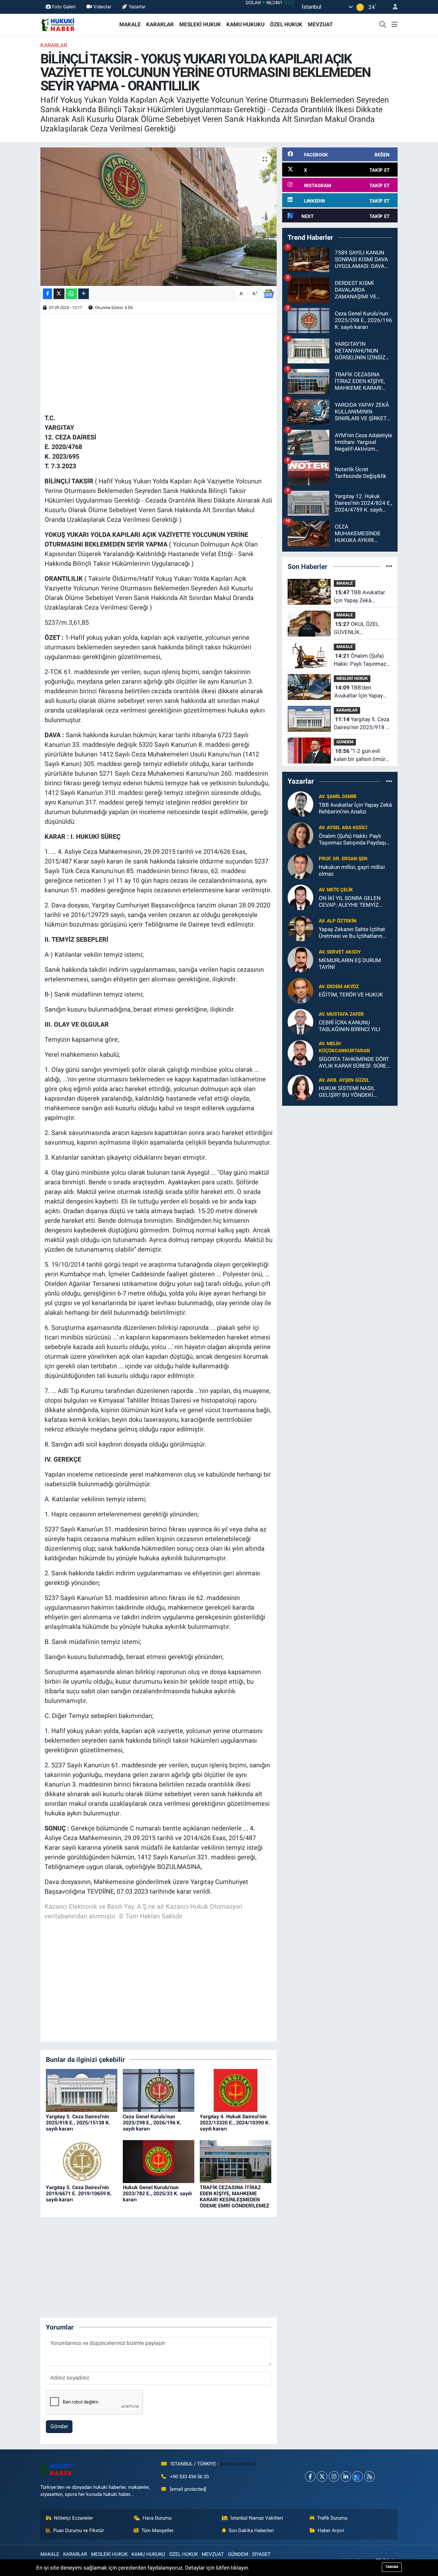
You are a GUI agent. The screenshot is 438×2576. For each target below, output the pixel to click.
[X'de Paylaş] (59, 294)
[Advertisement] (161, 363)
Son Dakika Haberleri (251, 2530)
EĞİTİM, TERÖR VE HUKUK (351, 995)
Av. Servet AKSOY (340, 952)
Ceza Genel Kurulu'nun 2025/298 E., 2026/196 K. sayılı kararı (152, 2123)
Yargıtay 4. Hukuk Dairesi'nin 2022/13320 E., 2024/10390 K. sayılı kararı (235, 2123)
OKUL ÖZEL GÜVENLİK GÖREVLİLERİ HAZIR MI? (359, 629)
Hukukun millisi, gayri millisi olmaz (352, 870)
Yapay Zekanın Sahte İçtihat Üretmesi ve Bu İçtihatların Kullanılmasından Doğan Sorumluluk (352, 933)
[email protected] (238, 2464)
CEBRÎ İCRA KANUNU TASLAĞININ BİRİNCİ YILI (350, 1026)
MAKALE (130, 24)
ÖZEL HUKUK (286, 24)
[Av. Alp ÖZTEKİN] (300, 928)
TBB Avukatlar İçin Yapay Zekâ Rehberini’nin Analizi (359, 597)
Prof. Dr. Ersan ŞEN (343, 859)
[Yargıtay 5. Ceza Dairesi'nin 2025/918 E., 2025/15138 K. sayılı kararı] (82, 2090)
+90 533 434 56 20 (189, 2477)
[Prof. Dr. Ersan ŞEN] (300, 866)
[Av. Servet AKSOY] (300, 959)
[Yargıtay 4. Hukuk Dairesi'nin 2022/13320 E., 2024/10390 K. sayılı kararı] (236, 2090)
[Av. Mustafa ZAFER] (300, 1021)
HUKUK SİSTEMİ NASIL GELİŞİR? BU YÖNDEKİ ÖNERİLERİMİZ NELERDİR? (351, 1092)
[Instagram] (334, 2476)
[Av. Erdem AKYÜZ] (300, 990)
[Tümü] (389, 566)
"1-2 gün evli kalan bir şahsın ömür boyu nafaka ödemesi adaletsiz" (360, 756)
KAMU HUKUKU (245, 24)
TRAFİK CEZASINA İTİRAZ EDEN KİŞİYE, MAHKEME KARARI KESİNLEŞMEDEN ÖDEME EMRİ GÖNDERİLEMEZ (235, 2197)
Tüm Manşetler (157, 2530)
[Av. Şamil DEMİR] (300, 804)
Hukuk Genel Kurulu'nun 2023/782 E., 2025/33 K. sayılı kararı (157, 2193)
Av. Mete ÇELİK (336, 890)
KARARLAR (160, 24)
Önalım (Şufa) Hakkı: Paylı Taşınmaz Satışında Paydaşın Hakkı (360, 660)
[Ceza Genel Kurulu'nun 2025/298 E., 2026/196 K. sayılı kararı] (159, 2090)
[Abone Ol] (269, 293)
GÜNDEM (345, 742)
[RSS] (370, 2476)
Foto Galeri (64, 7)
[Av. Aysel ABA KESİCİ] (300, 835)
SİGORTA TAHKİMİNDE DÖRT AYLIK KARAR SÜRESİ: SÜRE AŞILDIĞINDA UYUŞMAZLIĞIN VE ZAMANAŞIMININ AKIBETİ (355, 1063)
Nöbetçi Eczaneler (73, 2518)
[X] (322, 2476)
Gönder (59, 2426)
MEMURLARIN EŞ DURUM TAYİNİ (350, 964)
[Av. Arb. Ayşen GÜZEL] (300, 1087)
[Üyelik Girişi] (392, 7)
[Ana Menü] (395, 25)
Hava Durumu (157, 2518)
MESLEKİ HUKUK (200, 24)
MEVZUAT (320, 24)
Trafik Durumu (332, 2518)
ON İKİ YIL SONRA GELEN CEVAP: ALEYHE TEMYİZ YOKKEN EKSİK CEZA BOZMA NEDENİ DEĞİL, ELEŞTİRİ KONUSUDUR (355, 902)
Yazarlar (137, 7)
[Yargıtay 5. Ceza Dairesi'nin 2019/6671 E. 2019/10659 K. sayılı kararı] (82, 2161)
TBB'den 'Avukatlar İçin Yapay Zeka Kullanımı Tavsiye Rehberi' (361, 692)
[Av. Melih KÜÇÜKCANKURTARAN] (300, 1052)
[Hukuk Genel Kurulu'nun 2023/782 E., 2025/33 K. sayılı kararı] (159, 2161)
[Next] (358, 2476)
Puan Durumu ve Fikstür (79, 2530)
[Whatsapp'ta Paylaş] (71, 294)
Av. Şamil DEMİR (338, 796)
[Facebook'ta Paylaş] (47, 294)
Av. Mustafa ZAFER (341, 1014)
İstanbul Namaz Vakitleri (257, 2518)
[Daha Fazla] (84, 294)
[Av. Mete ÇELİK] (300, 897)
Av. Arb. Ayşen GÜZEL (344, 1080)
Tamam (392, 2567)
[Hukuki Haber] (58, 24)
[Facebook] (310, 2476)
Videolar (102, 7)
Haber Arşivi (331, 2530)
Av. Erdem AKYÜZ (339, 987)
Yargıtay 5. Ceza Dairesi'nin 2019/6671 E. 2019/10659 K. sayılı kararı (79, 2193)
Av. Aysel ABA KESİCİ (343, 828)
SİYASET (261, 2554)
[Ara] (383, 25)
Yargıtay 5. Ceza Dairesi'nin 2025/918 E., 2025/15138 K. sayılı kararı (78, 2123)
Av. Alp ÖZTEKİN (338, 921)
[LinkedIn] (346, 2476)
